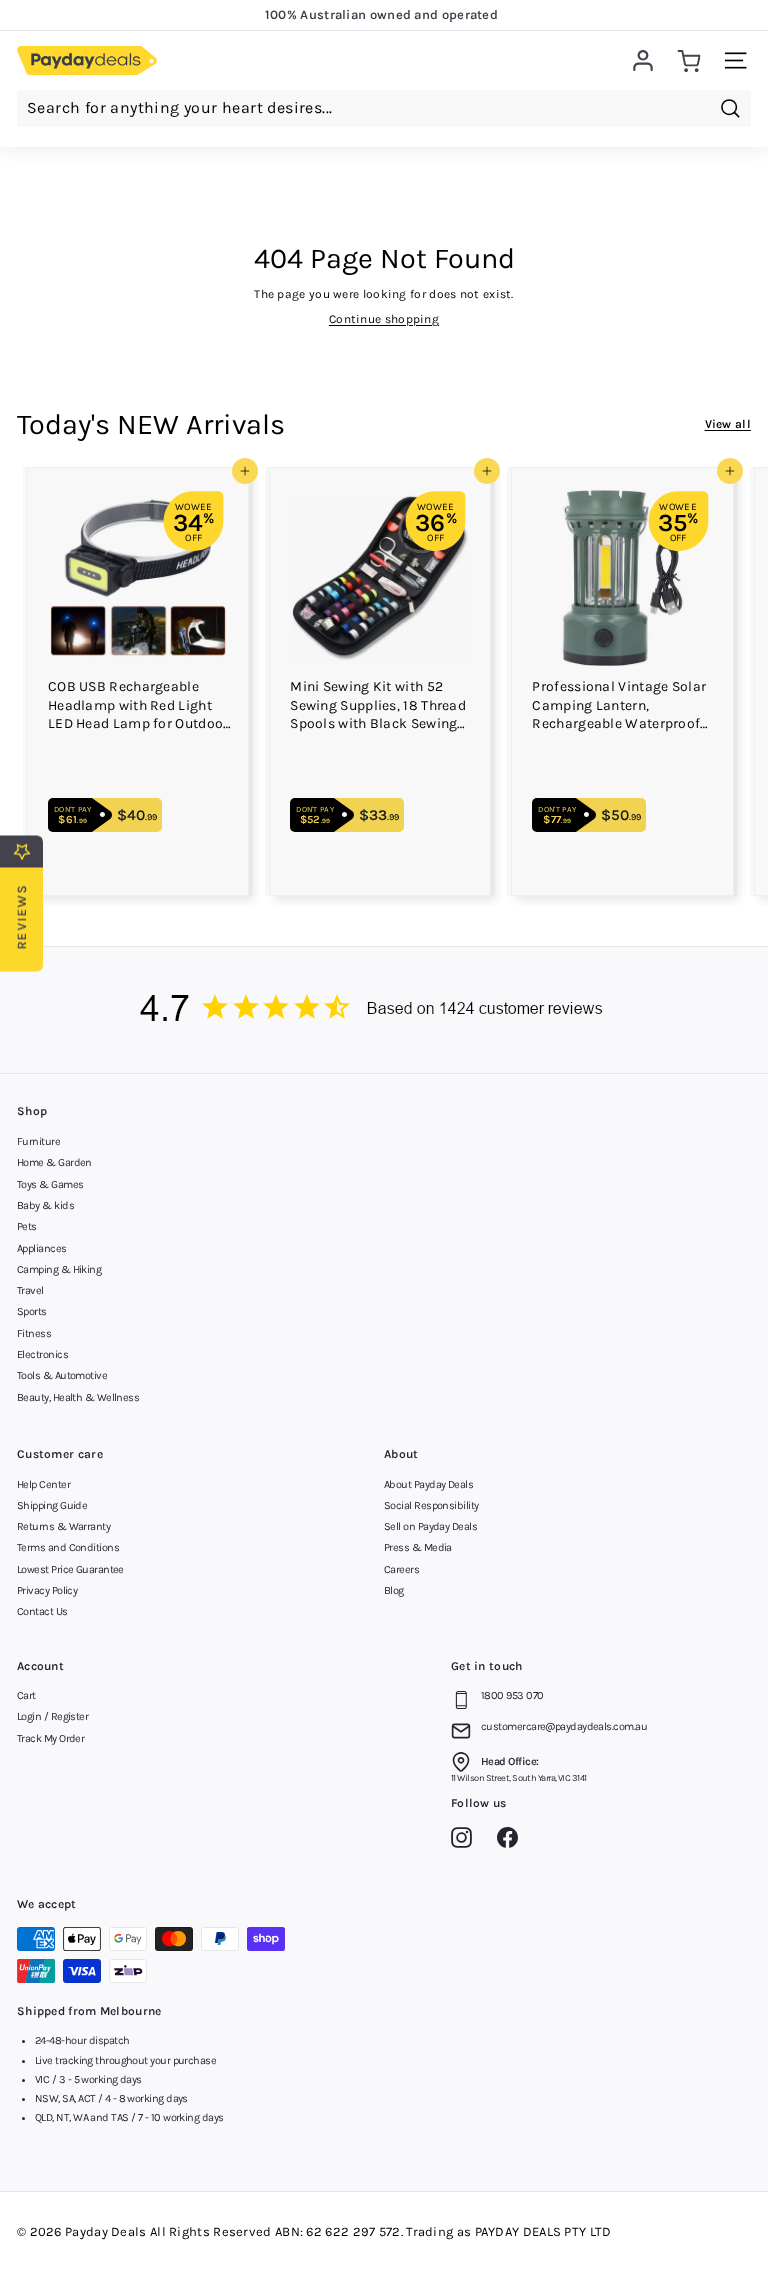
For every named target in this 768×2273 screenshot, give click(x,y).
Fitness (34, 1333)
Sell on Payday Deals (430, 1526)
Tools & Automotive (62, 1375)
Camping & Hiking (59, 1269)
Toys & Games (50, 1184)
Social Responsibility (431, 1505)
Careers (401, 1569)
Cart (26, 1695)
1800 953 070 (512, 1695)
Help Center (43, 1484)
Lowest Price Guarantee (70, 1569)
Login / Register (52, 1716)
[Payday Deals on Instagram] (466, 1841)
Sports (32, 1311)
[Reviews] (384, 1010)
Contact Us (42, 1611)
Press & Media (418, 1547)
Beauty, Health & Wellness (78, 1397)
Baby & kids (45, 1205)
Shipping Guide (52, 1505)
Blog (394, 1590)
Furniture (38, 1141)
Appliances (42, 1248)
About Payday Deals (428, 1484)
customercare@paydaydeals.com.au (564, 1726)
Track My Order (50, 1738)
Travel (30, 1290)
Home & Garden (54, 1162)
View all (728, 424)
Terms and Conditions (68, 1547)
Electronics (42, 1354)
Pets (27, 1226)
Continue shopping (384, 319)
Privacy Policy (47, 1590)
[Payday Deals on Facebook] (512, 1841)
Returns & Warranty (63, 1526)
